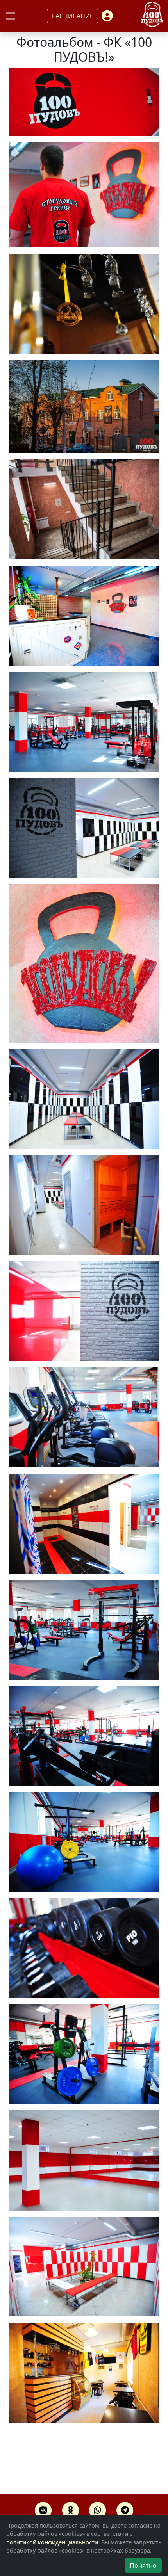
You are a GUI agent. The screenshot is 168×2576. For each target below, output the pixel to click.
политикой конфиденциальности (52, 2542)
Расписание (73, 16)
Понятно (143, 2565)
